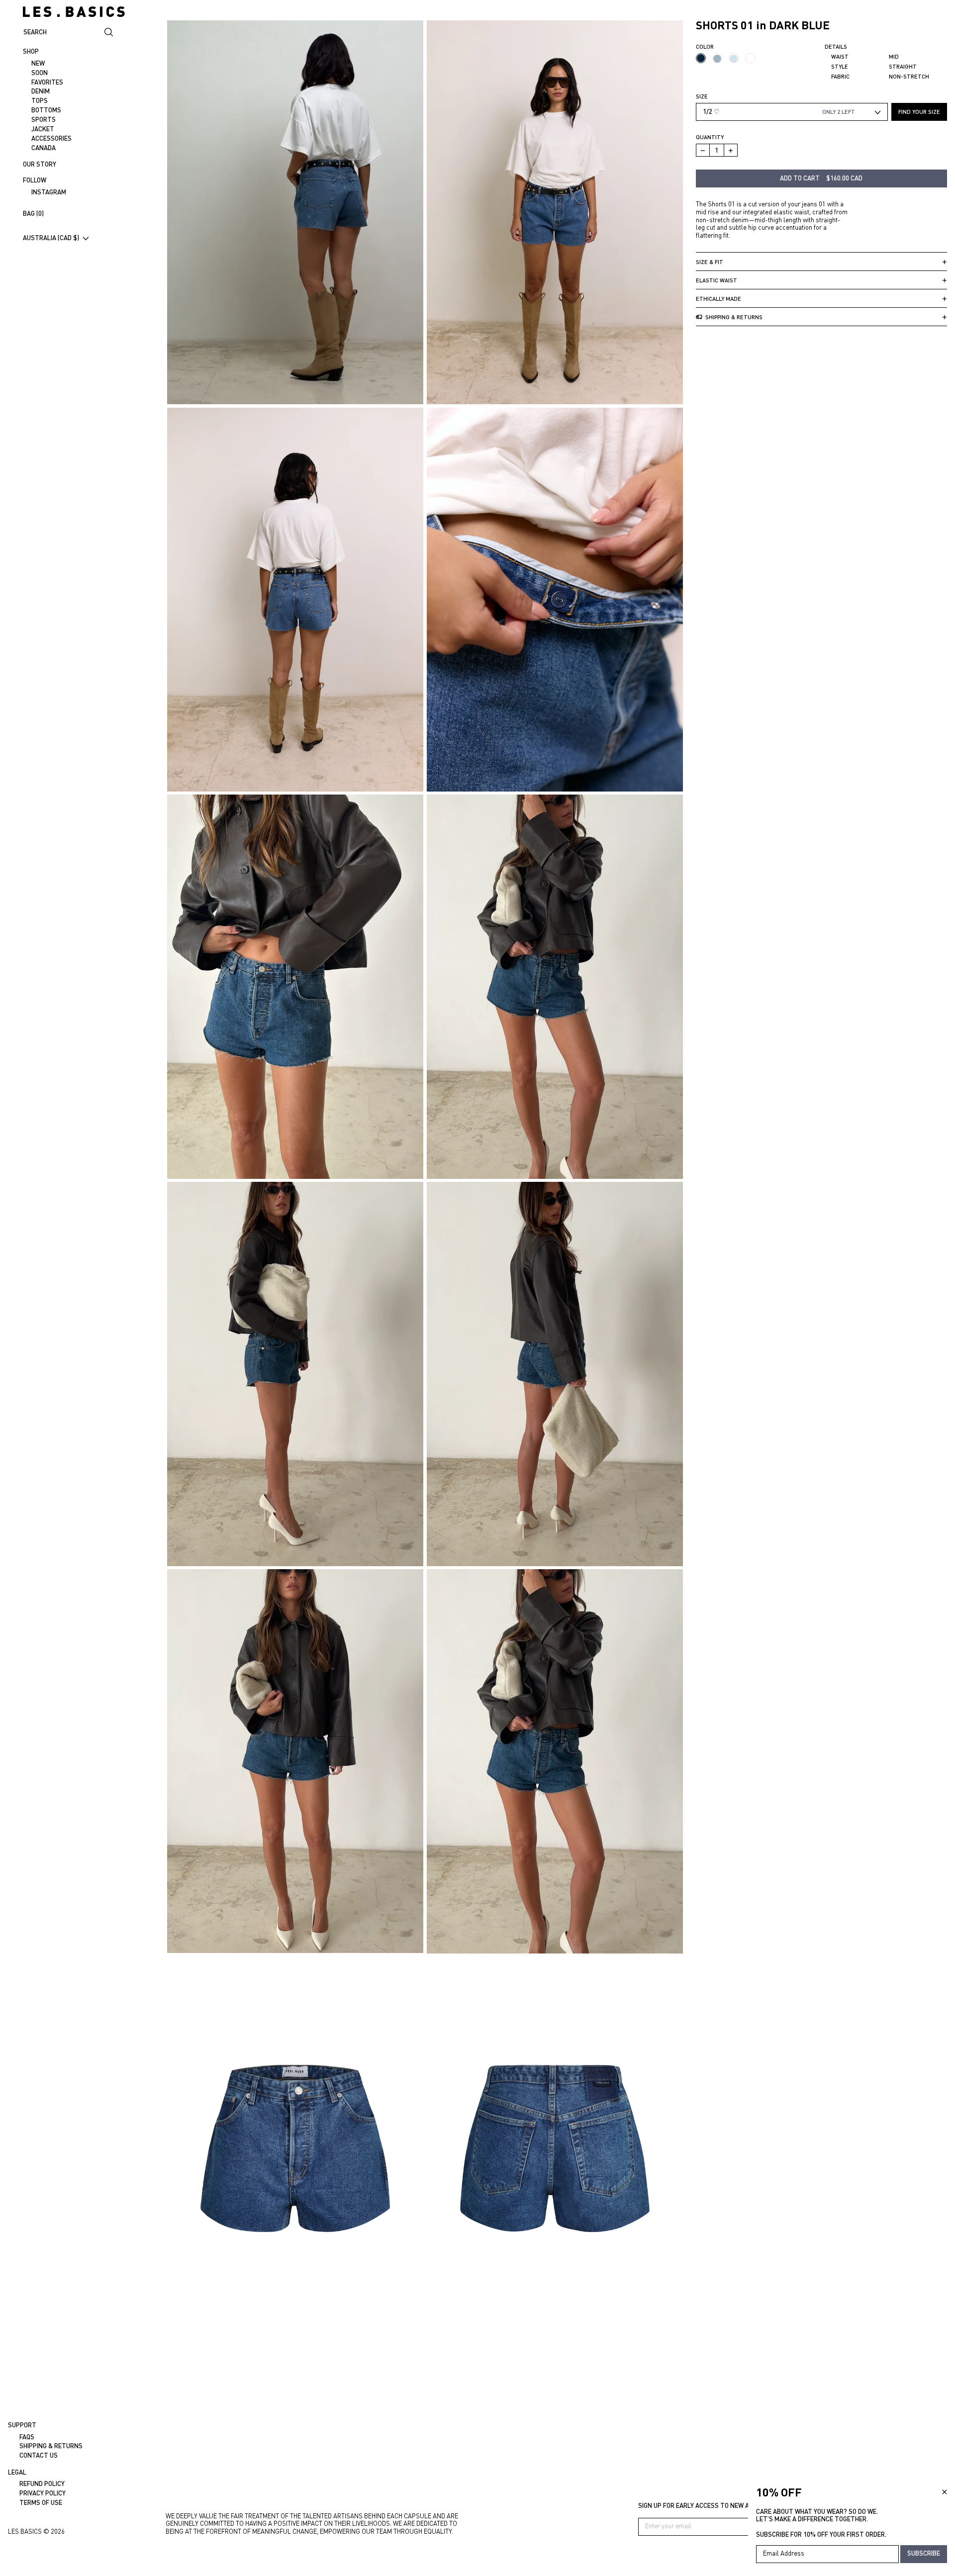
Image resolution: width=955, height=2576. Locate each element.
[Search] (109, 32)
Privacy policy (43, 2493)
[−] (703, 151)
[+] (731, 151)
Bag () (33, 213)
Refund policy (42, 2484)
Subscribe (924, 2553)
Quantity (710, 137)
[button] (555, 212)
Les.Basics (25, 2531)
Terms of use (41, 2502)
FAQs (27, 2437)
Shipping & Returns (51, 2446)
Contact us (39, 2455)
